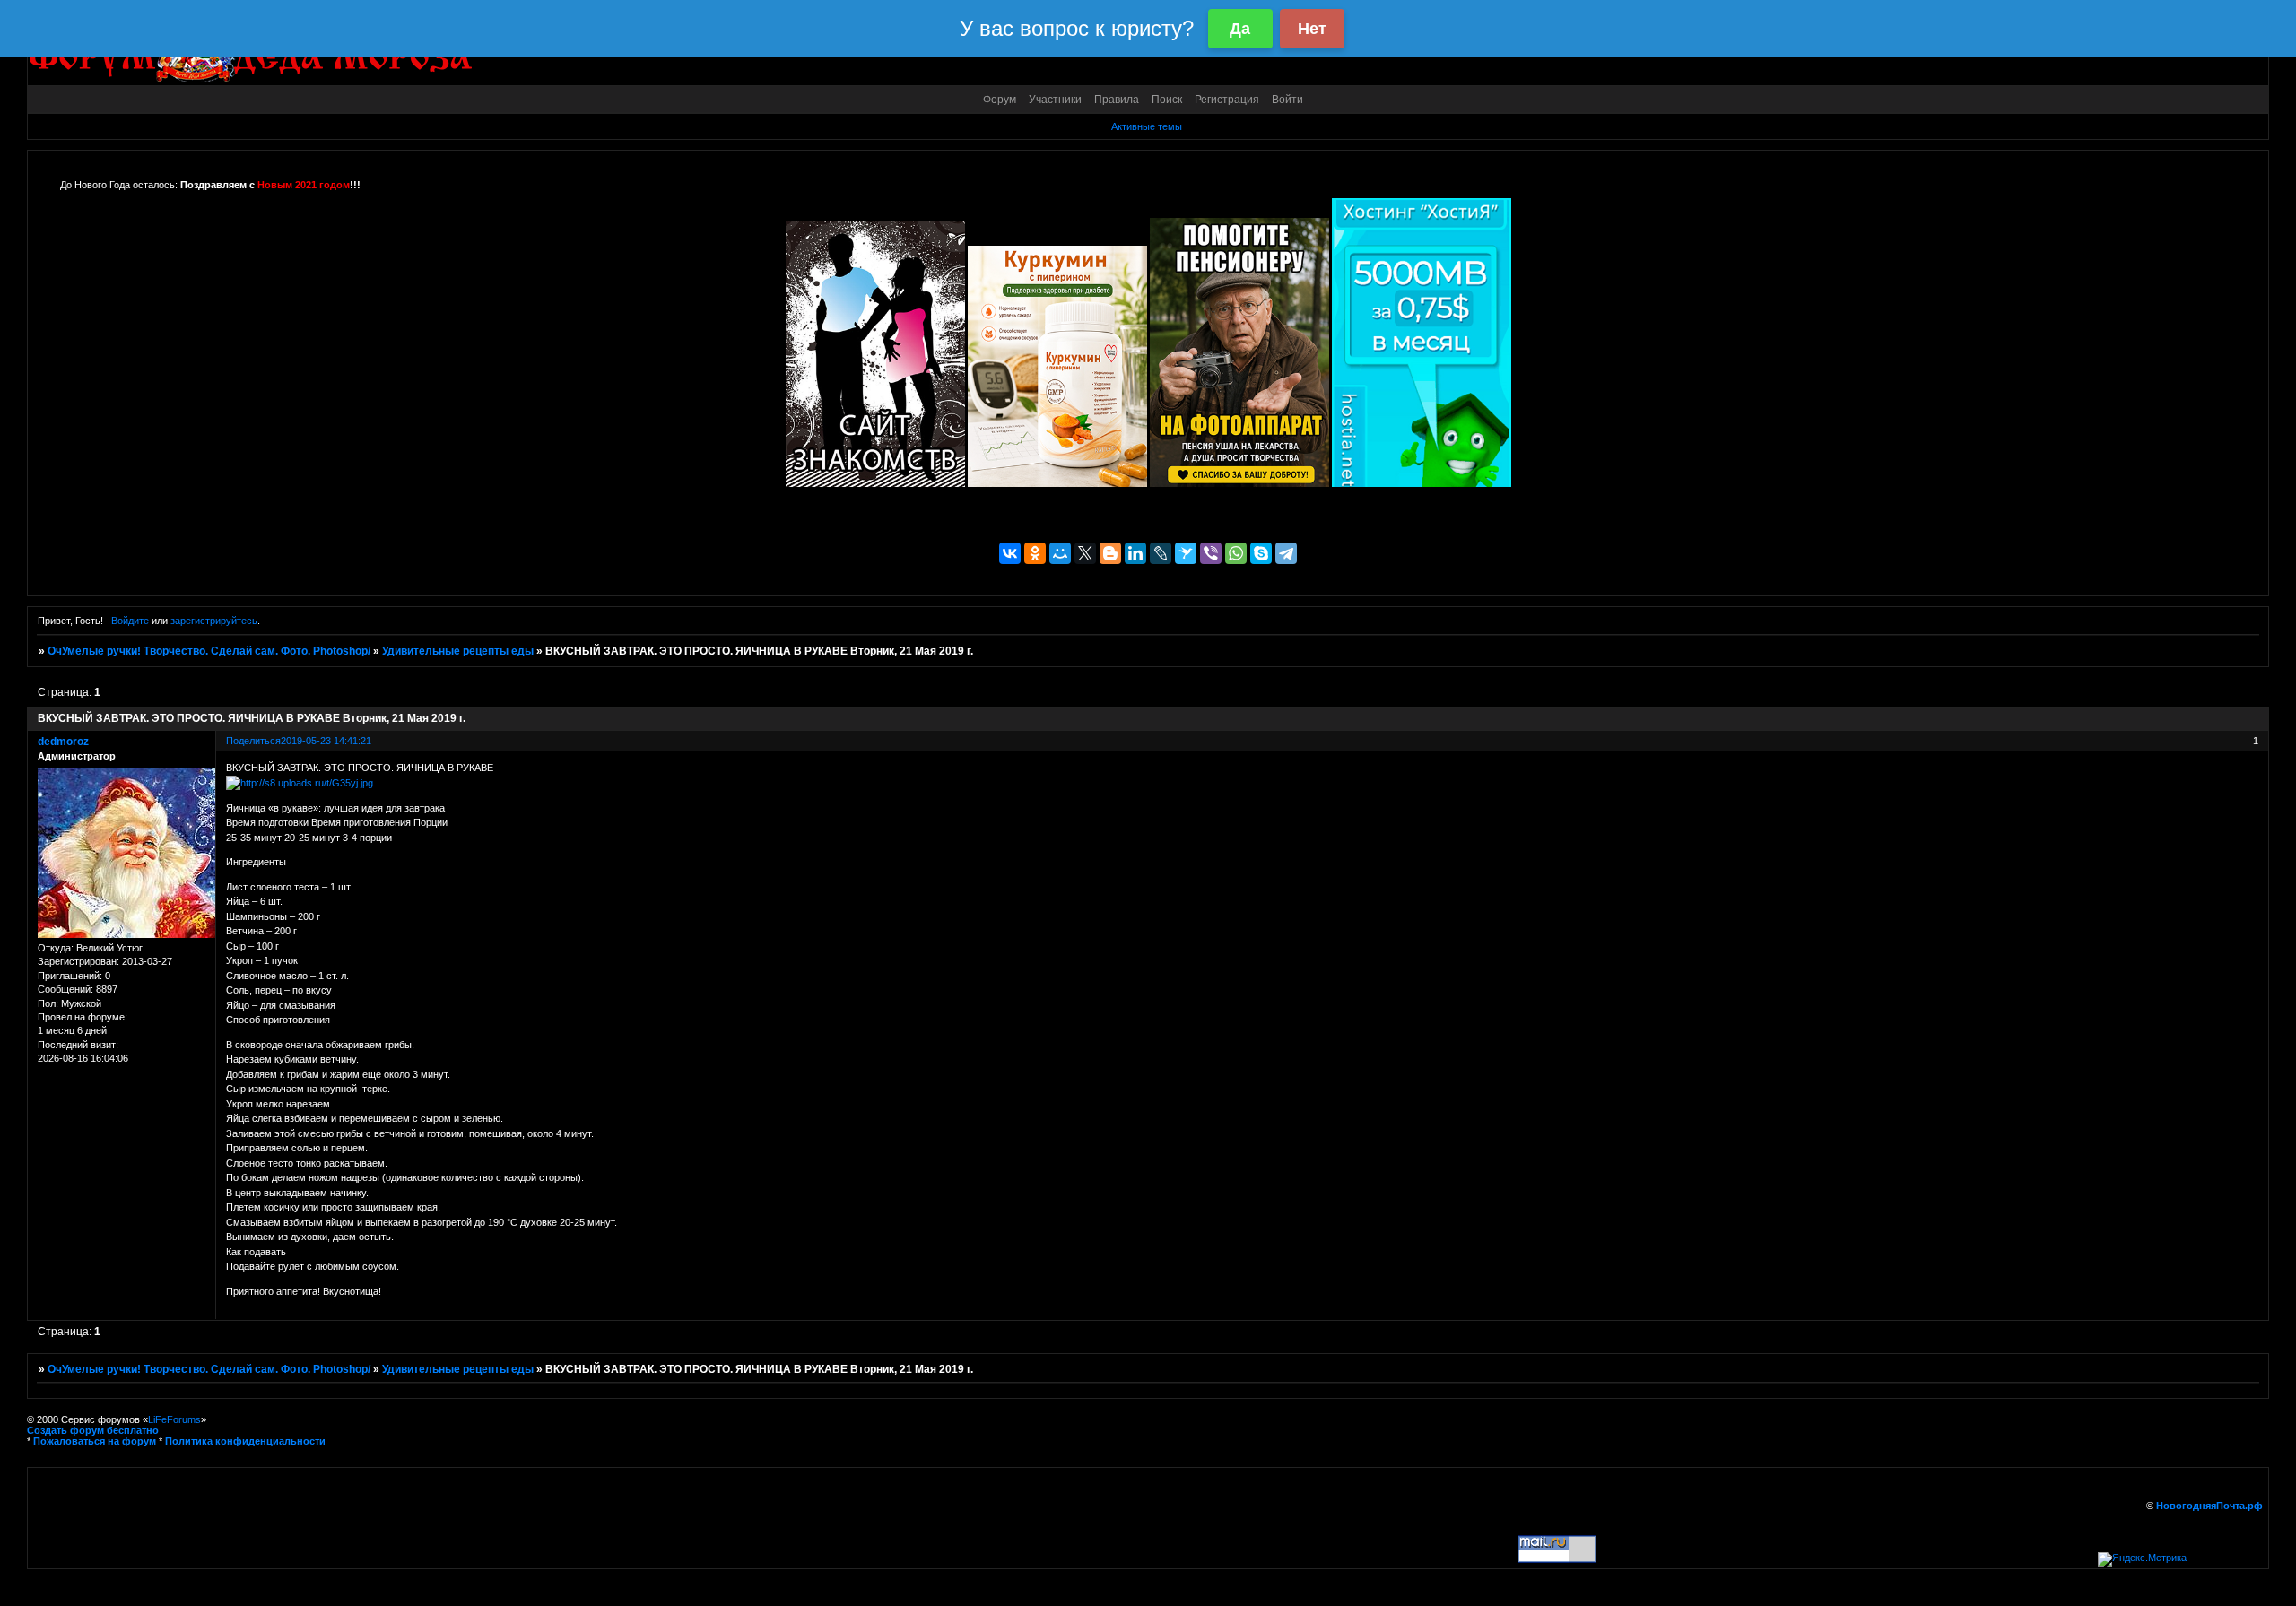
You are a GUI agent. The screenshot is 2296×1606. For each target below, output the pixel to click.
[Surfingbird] (1186, 553)
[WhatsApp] (1236, 553)
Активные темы (1147, 126)
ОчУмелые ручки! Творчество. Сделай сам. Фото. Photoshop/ (209, 651)
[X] (1085, 553)
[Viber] (1211, 553)
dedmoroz (63, 742)
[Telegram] (1286, 553)
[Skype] (1261, 553)
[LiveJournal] (1161, 553)
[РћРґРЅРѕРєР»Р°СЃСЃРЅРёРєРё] (1035, 553)
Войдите (130, 621)
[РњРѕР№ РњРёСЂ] (1060, 553)
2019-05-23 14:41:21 (326, 741)
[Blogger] (1110, 553)
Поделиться (253, 741)
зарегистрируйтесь (214, 621)
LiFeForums (174, 1419)
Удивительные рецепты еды (458, 651)
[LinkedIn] (1135, 553)
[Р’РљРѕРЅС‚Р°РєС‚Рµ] (1010, 553)
